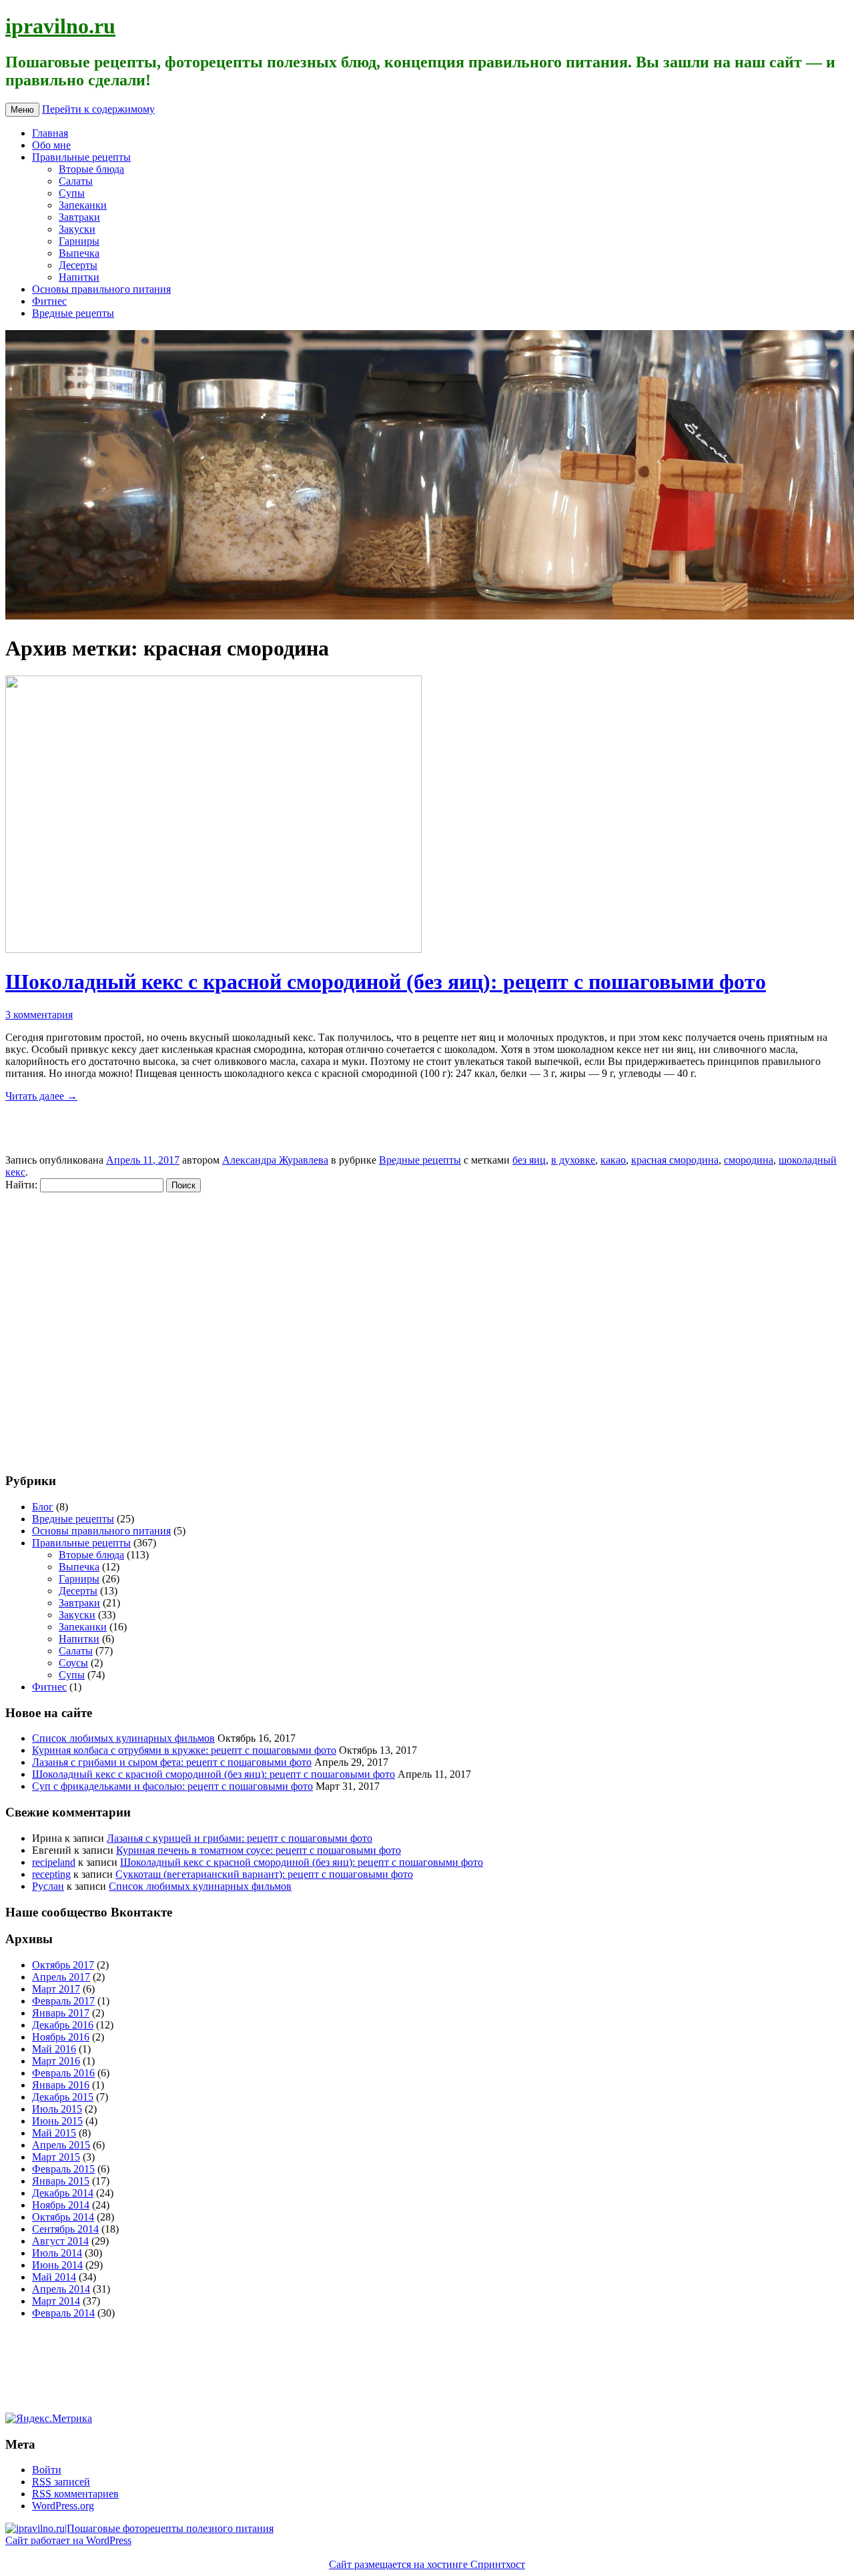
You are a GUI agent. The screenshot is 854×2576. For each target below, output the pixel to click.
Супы (72, 193)
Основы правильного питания (101, 289)
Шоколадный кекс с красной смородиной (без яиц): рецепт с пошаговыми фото (386, 982)
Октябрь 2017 (63, 1965)
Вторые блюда (91, 169)
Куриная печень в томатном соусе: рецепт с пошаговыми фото (259, 1850)
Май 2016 (54, 2049)
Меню (22, 110)
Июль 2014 (57, 2253)
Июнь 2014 (57, 2265)
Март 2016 (56, 2061)
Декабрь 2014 (63, 2193)
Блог (43, 1507)
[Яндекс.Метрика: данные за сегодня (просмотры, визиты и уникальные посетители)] (49, 2419)
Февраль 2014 (63, 2313)
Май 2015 (54, 2133)
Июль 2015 (57, 2109)
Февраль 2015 (63, 2169)
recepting (51, 1874)
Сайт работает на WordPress (68, 2540)
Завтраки (79, 217)
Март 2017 (56, 1989)
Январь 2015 (61, 2181)
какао (613, 1160)
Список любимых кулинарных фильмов (123, 1738)
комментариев (75, 2494)
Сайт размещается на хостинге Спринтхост (427, 2564)
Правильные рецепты (81, 157)
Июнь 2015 (57, 2121)
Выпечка (79, 253)
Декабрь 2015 (63, 2097)
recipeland (54, 1862)
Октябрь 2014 (63, 2217)
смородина (749, 1160)
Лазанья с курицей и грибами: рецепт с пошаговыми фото (240, 1838)
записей (61, 2482)
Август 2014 (60, 2241)
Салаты (76, 181)
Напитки (79, 277)
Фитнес (49, 301)
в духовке (573, 1160)
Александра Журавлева (275, 1160)
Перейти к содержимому (98, 109)
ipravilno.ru (60, 26)
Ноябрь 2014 (61, 2205)
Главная (50, 133)
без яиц (529, 1160)
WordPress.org (63, 2506)
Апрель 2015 (61, 2145)
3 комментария (39, 1015)
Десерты (78, 265)
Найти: (21, 1185)
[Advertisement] (85, 1326)
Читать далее (41, 1096)
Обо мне (51, 145)
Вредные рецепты (73, 313)
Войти (47, 2470)
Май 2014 (54, 2277)
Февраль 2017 (63, 2001)
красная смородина (675, 1160)
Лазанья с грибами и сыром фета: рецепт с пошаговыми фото (172, 1762)
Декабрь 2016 (63, 2025)
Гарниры (79, 241)
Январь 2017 (61, 2013)
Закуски (77, 229)
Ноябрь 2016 (61, 2037)
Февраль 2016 (63, 2073)
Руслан (48, 1886)
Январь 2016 (61, 2085)
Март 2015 (56, 2157)
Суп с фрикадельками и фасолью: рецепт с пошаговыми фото (172, 1786)
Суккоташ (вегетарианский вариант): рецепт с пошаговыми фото (264, 1874)
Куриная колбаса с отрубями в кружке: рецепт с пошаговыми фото (184, 1750)
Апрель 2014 (61, 2289)
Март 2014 (56, 2301)
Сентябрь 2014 (65, 2229)
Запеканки (83, 205)
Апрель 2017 (61, 1977)
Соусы (73, 1663)
